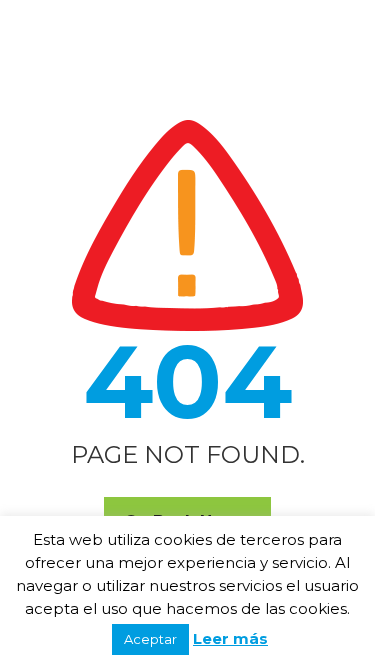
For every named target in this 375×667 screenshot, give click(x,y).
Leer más (230, 638)
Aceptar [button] (150, 639)
